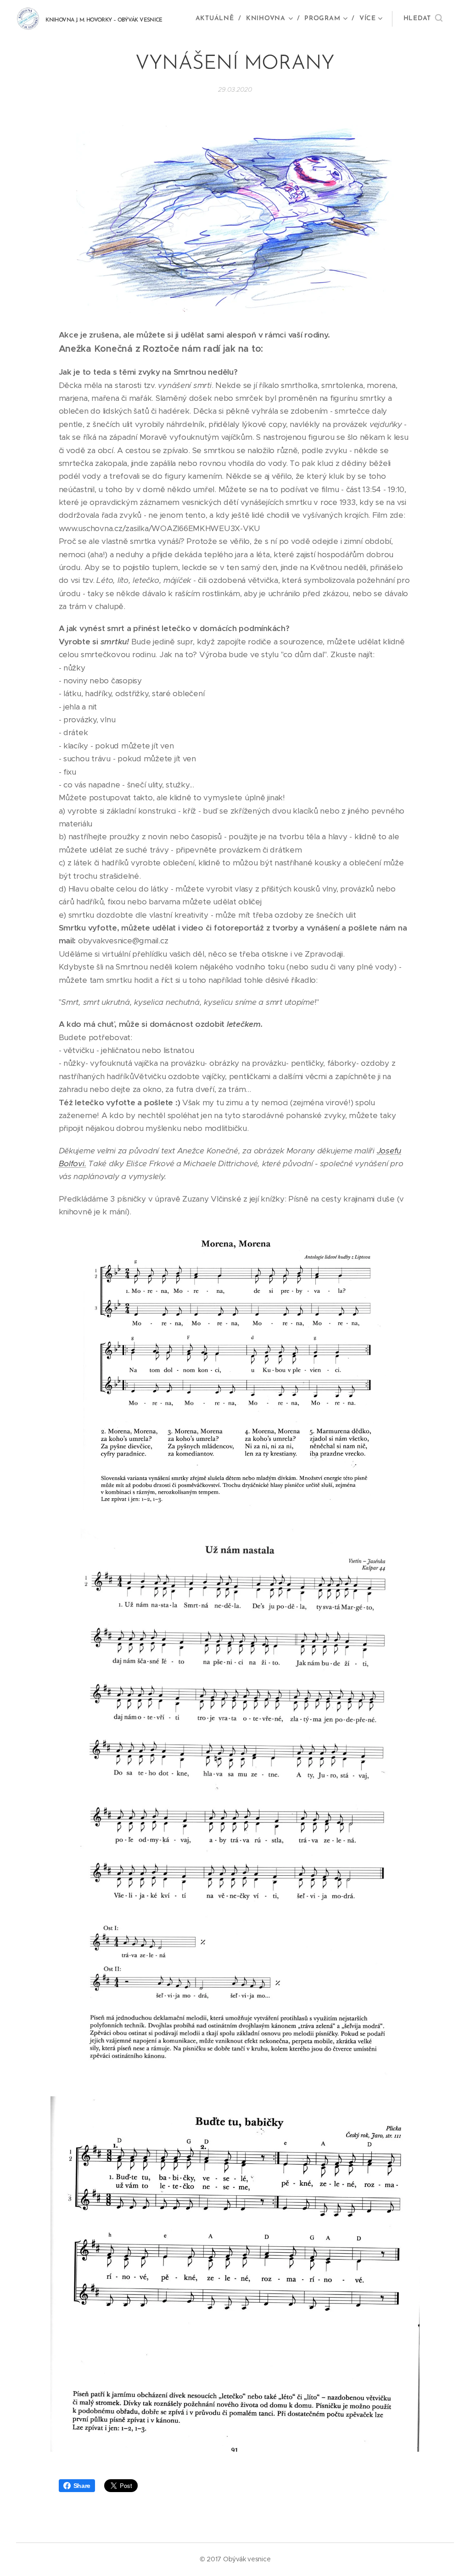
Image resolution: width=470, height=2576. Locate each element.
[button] (423, 19)
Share (82, 2486)
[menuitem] (217, 19)
